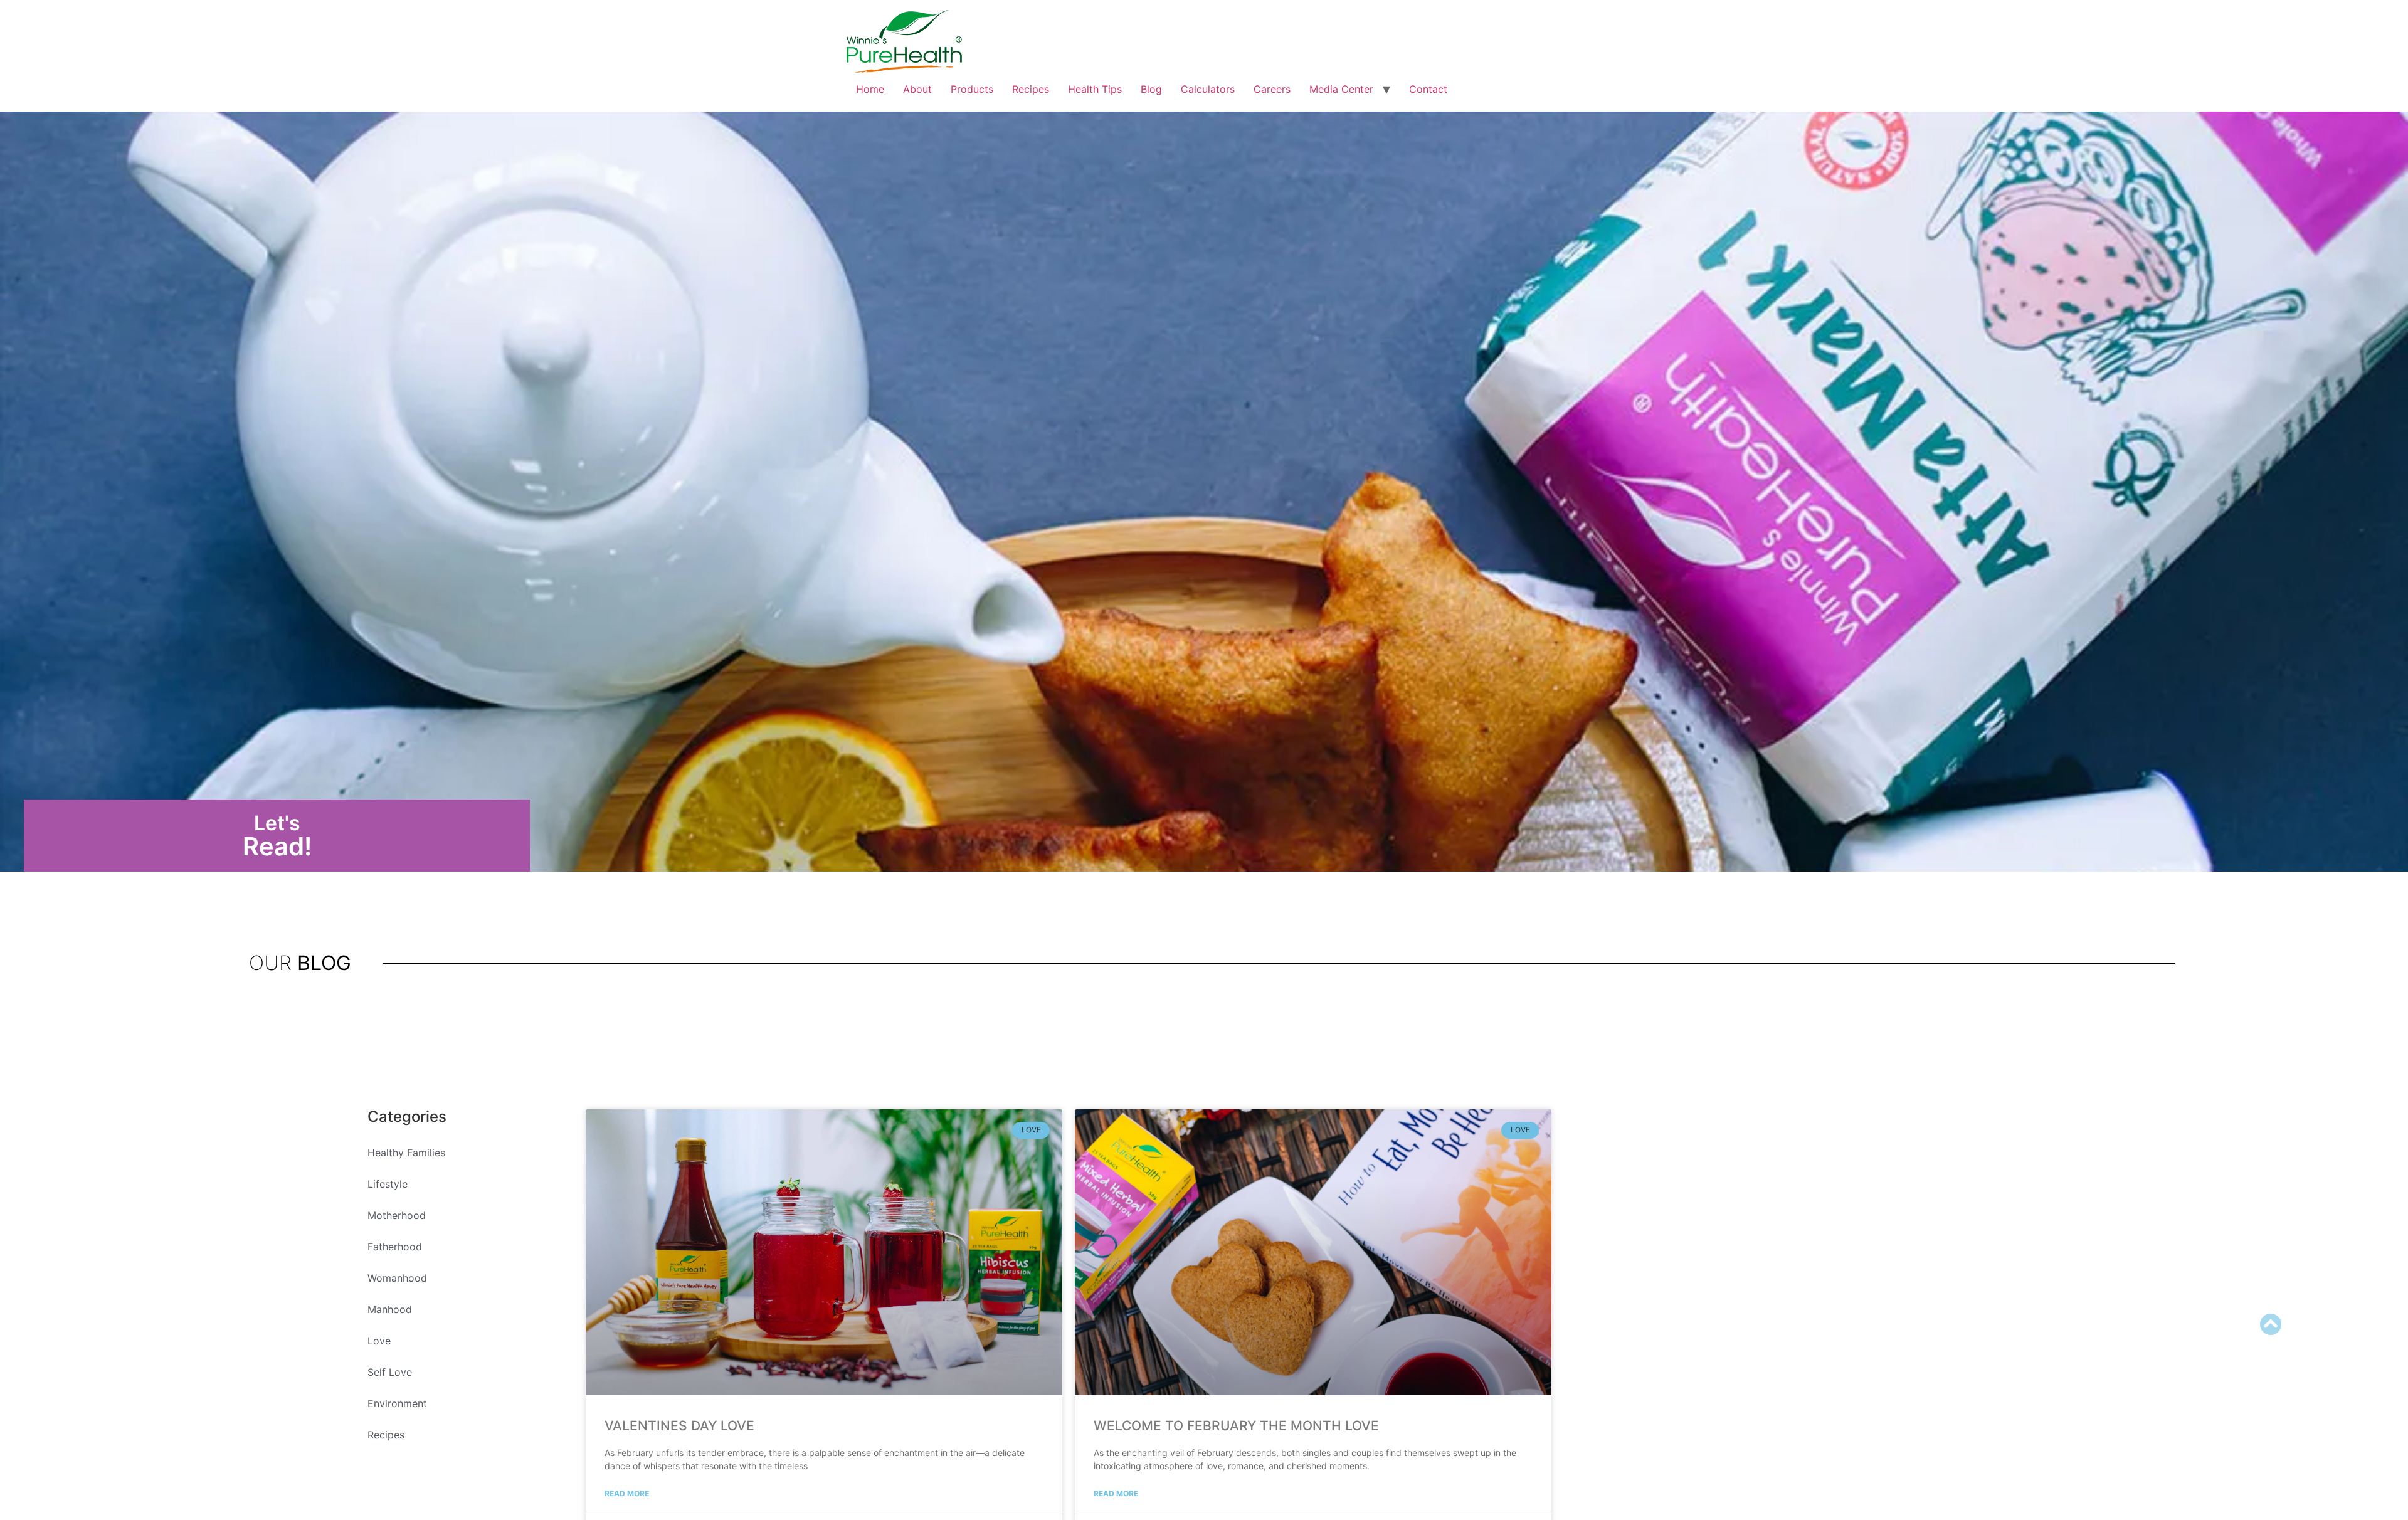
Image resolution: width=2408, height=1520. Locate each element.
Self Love (390, 1372)
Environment (397, 1403)
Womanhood (397, 1278)
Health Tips (1095, 89)
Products (972, 89)
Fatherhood (395, 1247)
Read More (627, 1493)
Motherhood (397, 1215)
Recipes (1031, 89)
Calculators (1208, 89)
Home (870, 89)
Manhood (390, 1309)
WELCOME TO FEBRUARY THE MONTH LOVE (1236, 1426)
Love (379, 1341)
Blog (1151, 89)
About (917, 89)
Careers (1272, 89)
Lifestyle (388, 1184)
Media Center (1341, 89)
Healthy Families (406, 1153)
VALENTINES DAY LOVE (679, 1426)
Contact (1428, 89)
